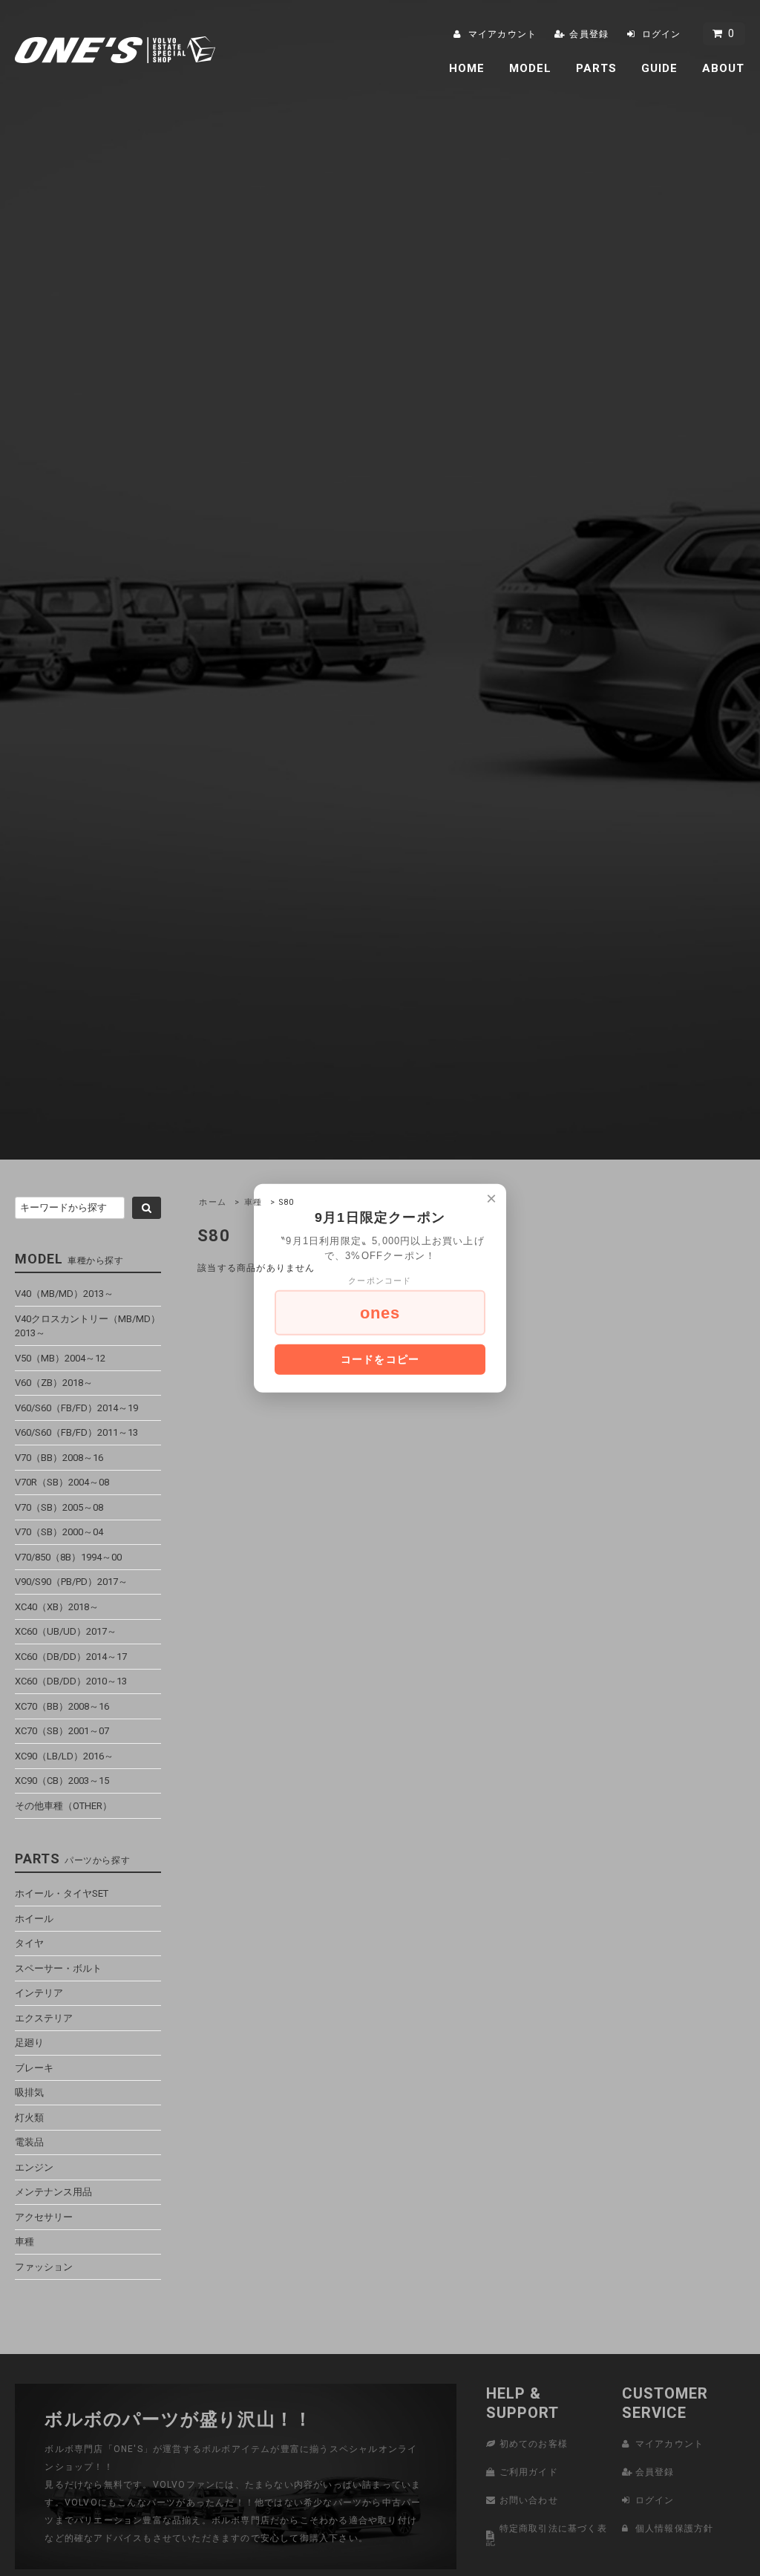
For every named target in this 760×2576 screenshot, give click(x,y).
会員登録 (589, 34)
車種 (253, 1202)
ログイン (662, 34)
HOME (467, 68)
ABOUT (724, 68)
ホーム (213, 1202)
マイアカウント (502, 34)
